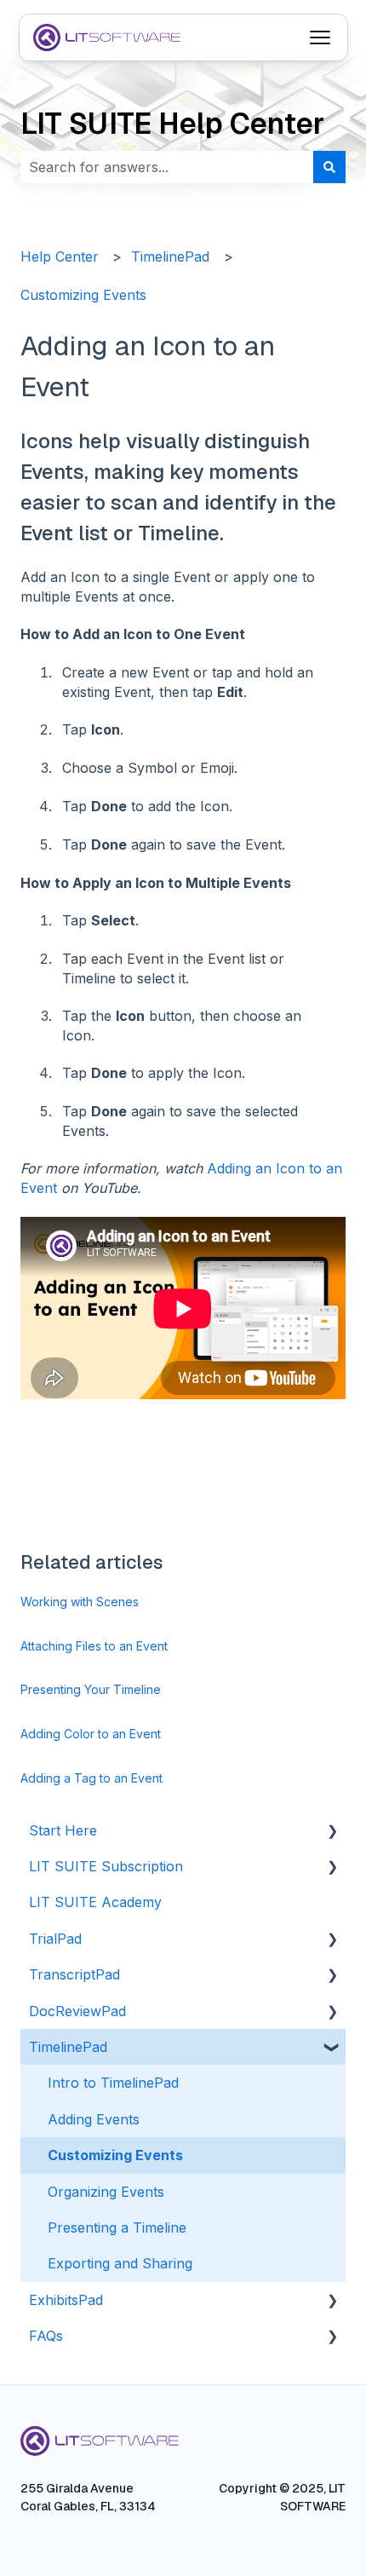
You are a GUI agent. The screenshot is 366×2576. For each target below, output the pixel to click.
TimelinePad (170, 256)
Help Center (60, 256)
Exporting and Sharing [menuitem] (120, 2263)
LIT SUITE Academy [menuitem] (95, 1902)
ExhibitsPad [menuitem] (66, 2300)
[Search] (329, 167)
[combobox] (167, 167)
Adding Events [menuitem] (94, 2119)
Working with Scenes (80, 1602)
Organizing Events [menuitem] (106, 2192)
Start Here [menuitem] (63, 1830)
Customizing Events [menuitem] (115, 2155)
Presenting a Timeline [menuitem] (117, 2227)
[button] (332, 1832)
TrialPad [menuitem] (55, 1939)
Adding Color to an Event (91, 1734)
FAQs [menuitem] (46, 2336)
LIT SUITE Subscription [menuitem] (106, 1866)
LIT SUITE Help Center (172, 124)
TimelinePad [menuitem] (68, 2047)
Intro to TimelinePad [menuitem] (113, 2083)
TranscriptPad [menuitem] (74, 1974)
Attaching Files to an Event (94, 1646)
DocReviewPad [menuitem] (77, 2011)
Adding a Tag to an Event (91, 1778)
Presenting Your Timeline (91, 1689)
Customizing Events (83, 295)
